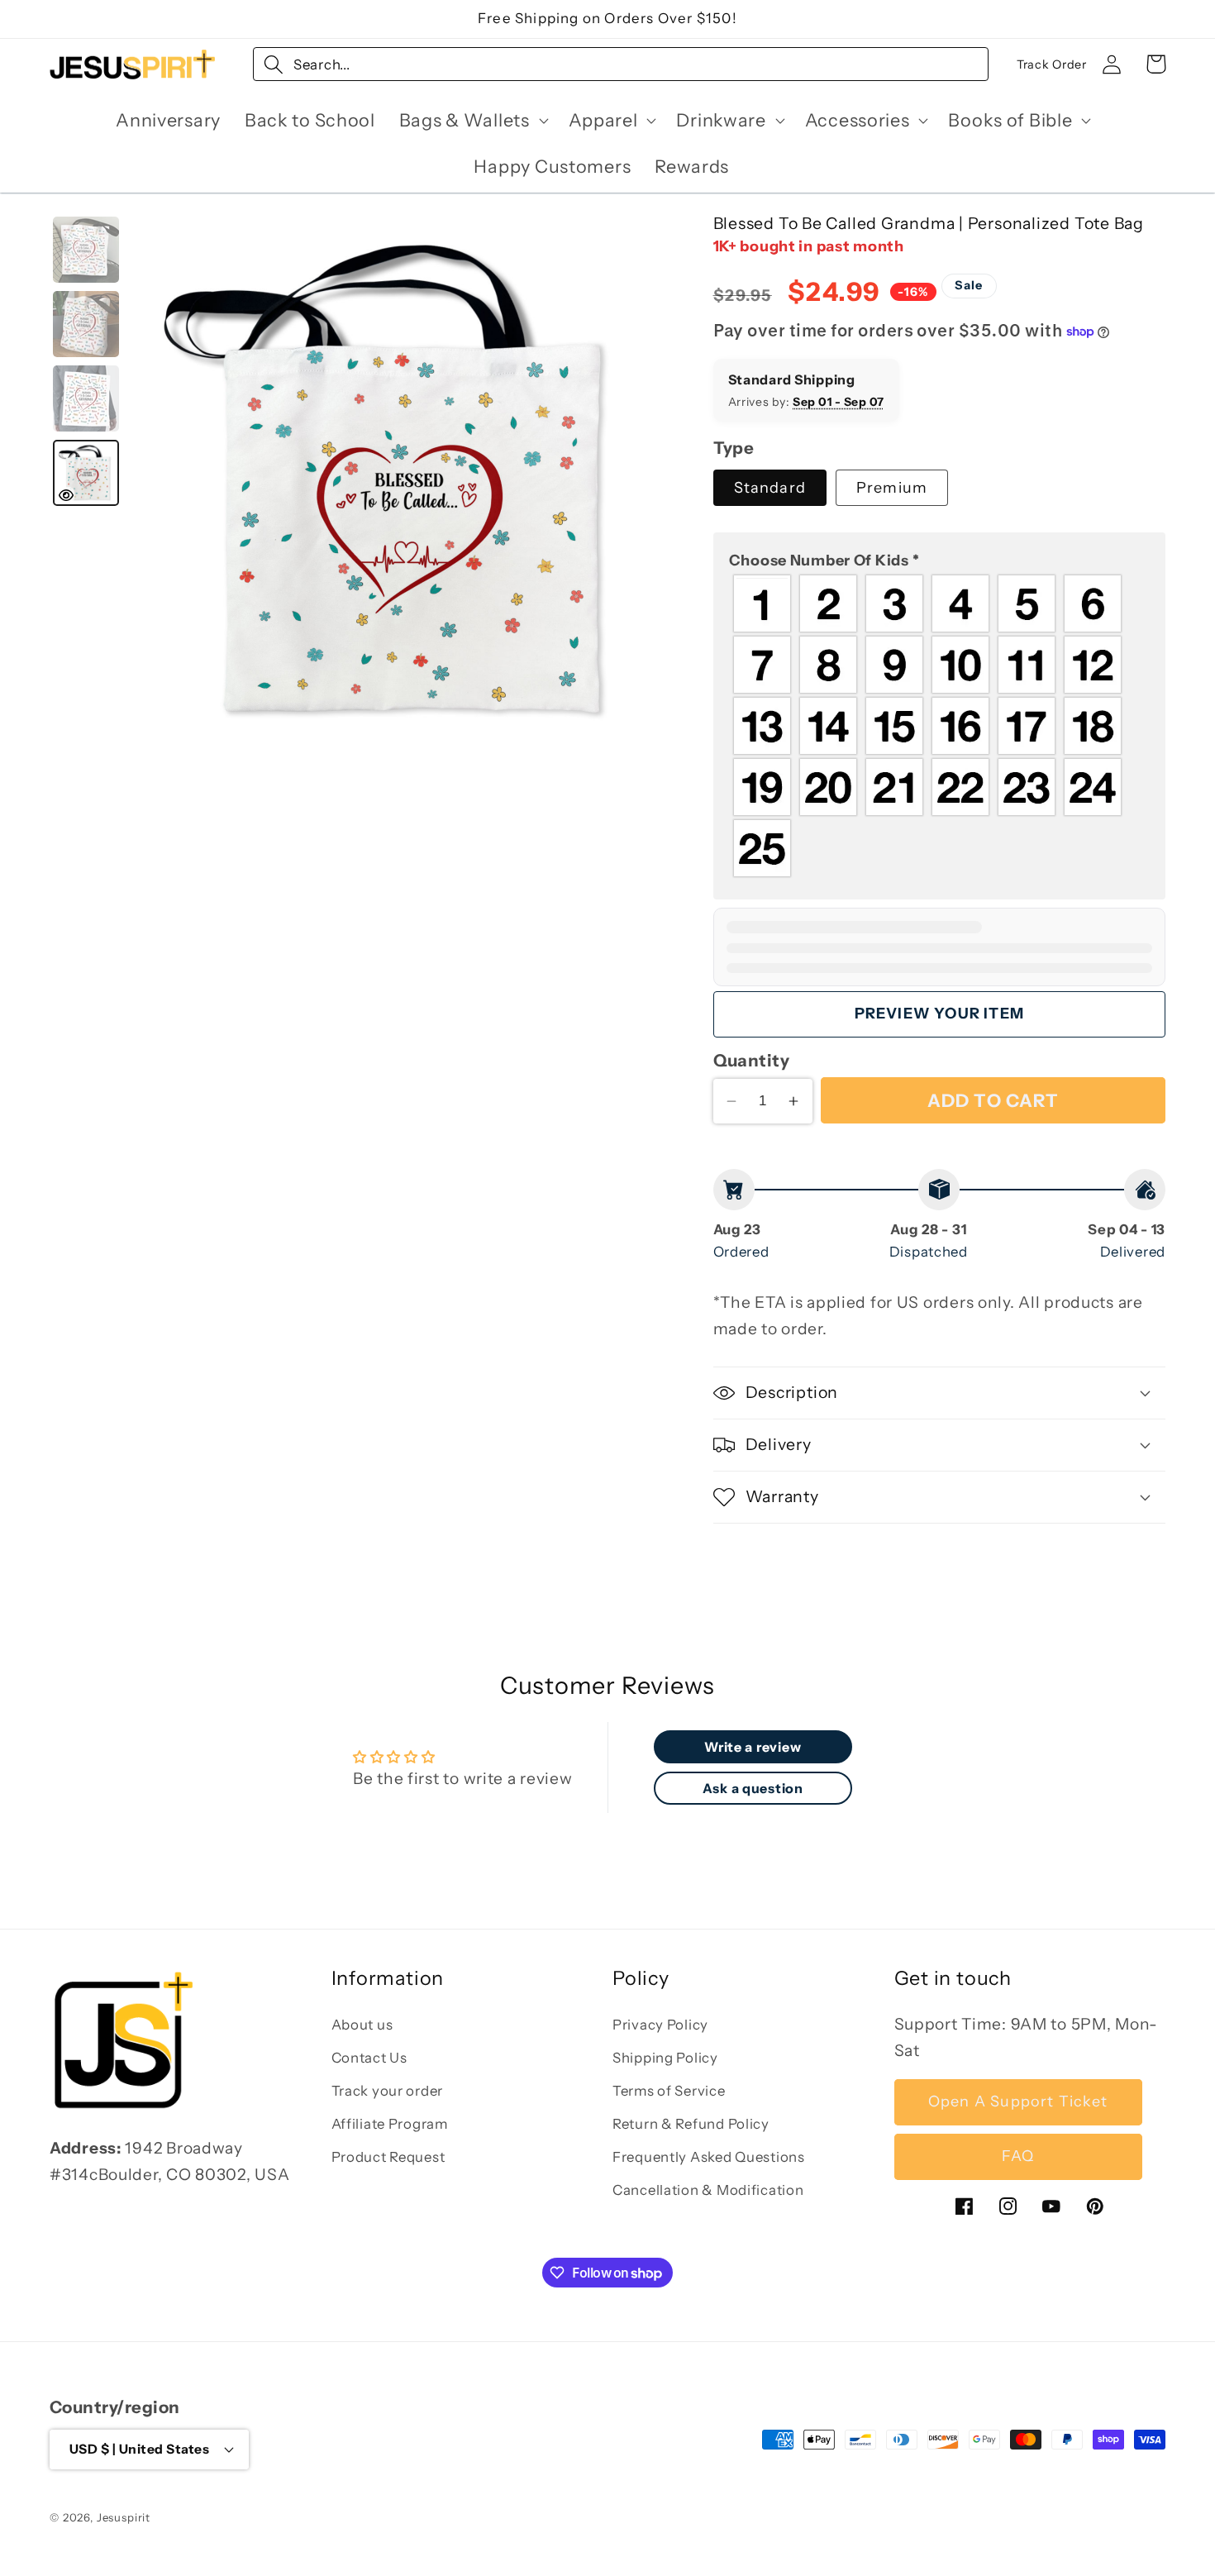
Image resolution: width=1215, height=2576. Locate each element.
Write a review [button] (753, 1747)
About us (362, 2025)
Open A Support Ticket (1018, 2102)
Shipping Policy (665, 2058)
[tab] (86, 250)
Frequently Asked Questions (709, 2157)
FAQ (1018, 2157)
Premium (892, 488)
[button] (472, 121)
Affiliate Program (390, 2124)
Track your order (388, 2091)
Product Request (388, 2157)
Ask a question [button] (753, 1788)
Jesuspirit (124, 2516)
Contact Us (369, 2058)
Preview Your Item (939, 1014)
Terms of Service (669, 2091)
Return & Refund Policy (691, 2124)
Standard (770, 488)
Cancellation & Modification (708, 2190)
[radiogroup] (939, 727)
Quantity (752, 1060)
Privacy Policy (660, 2025)
